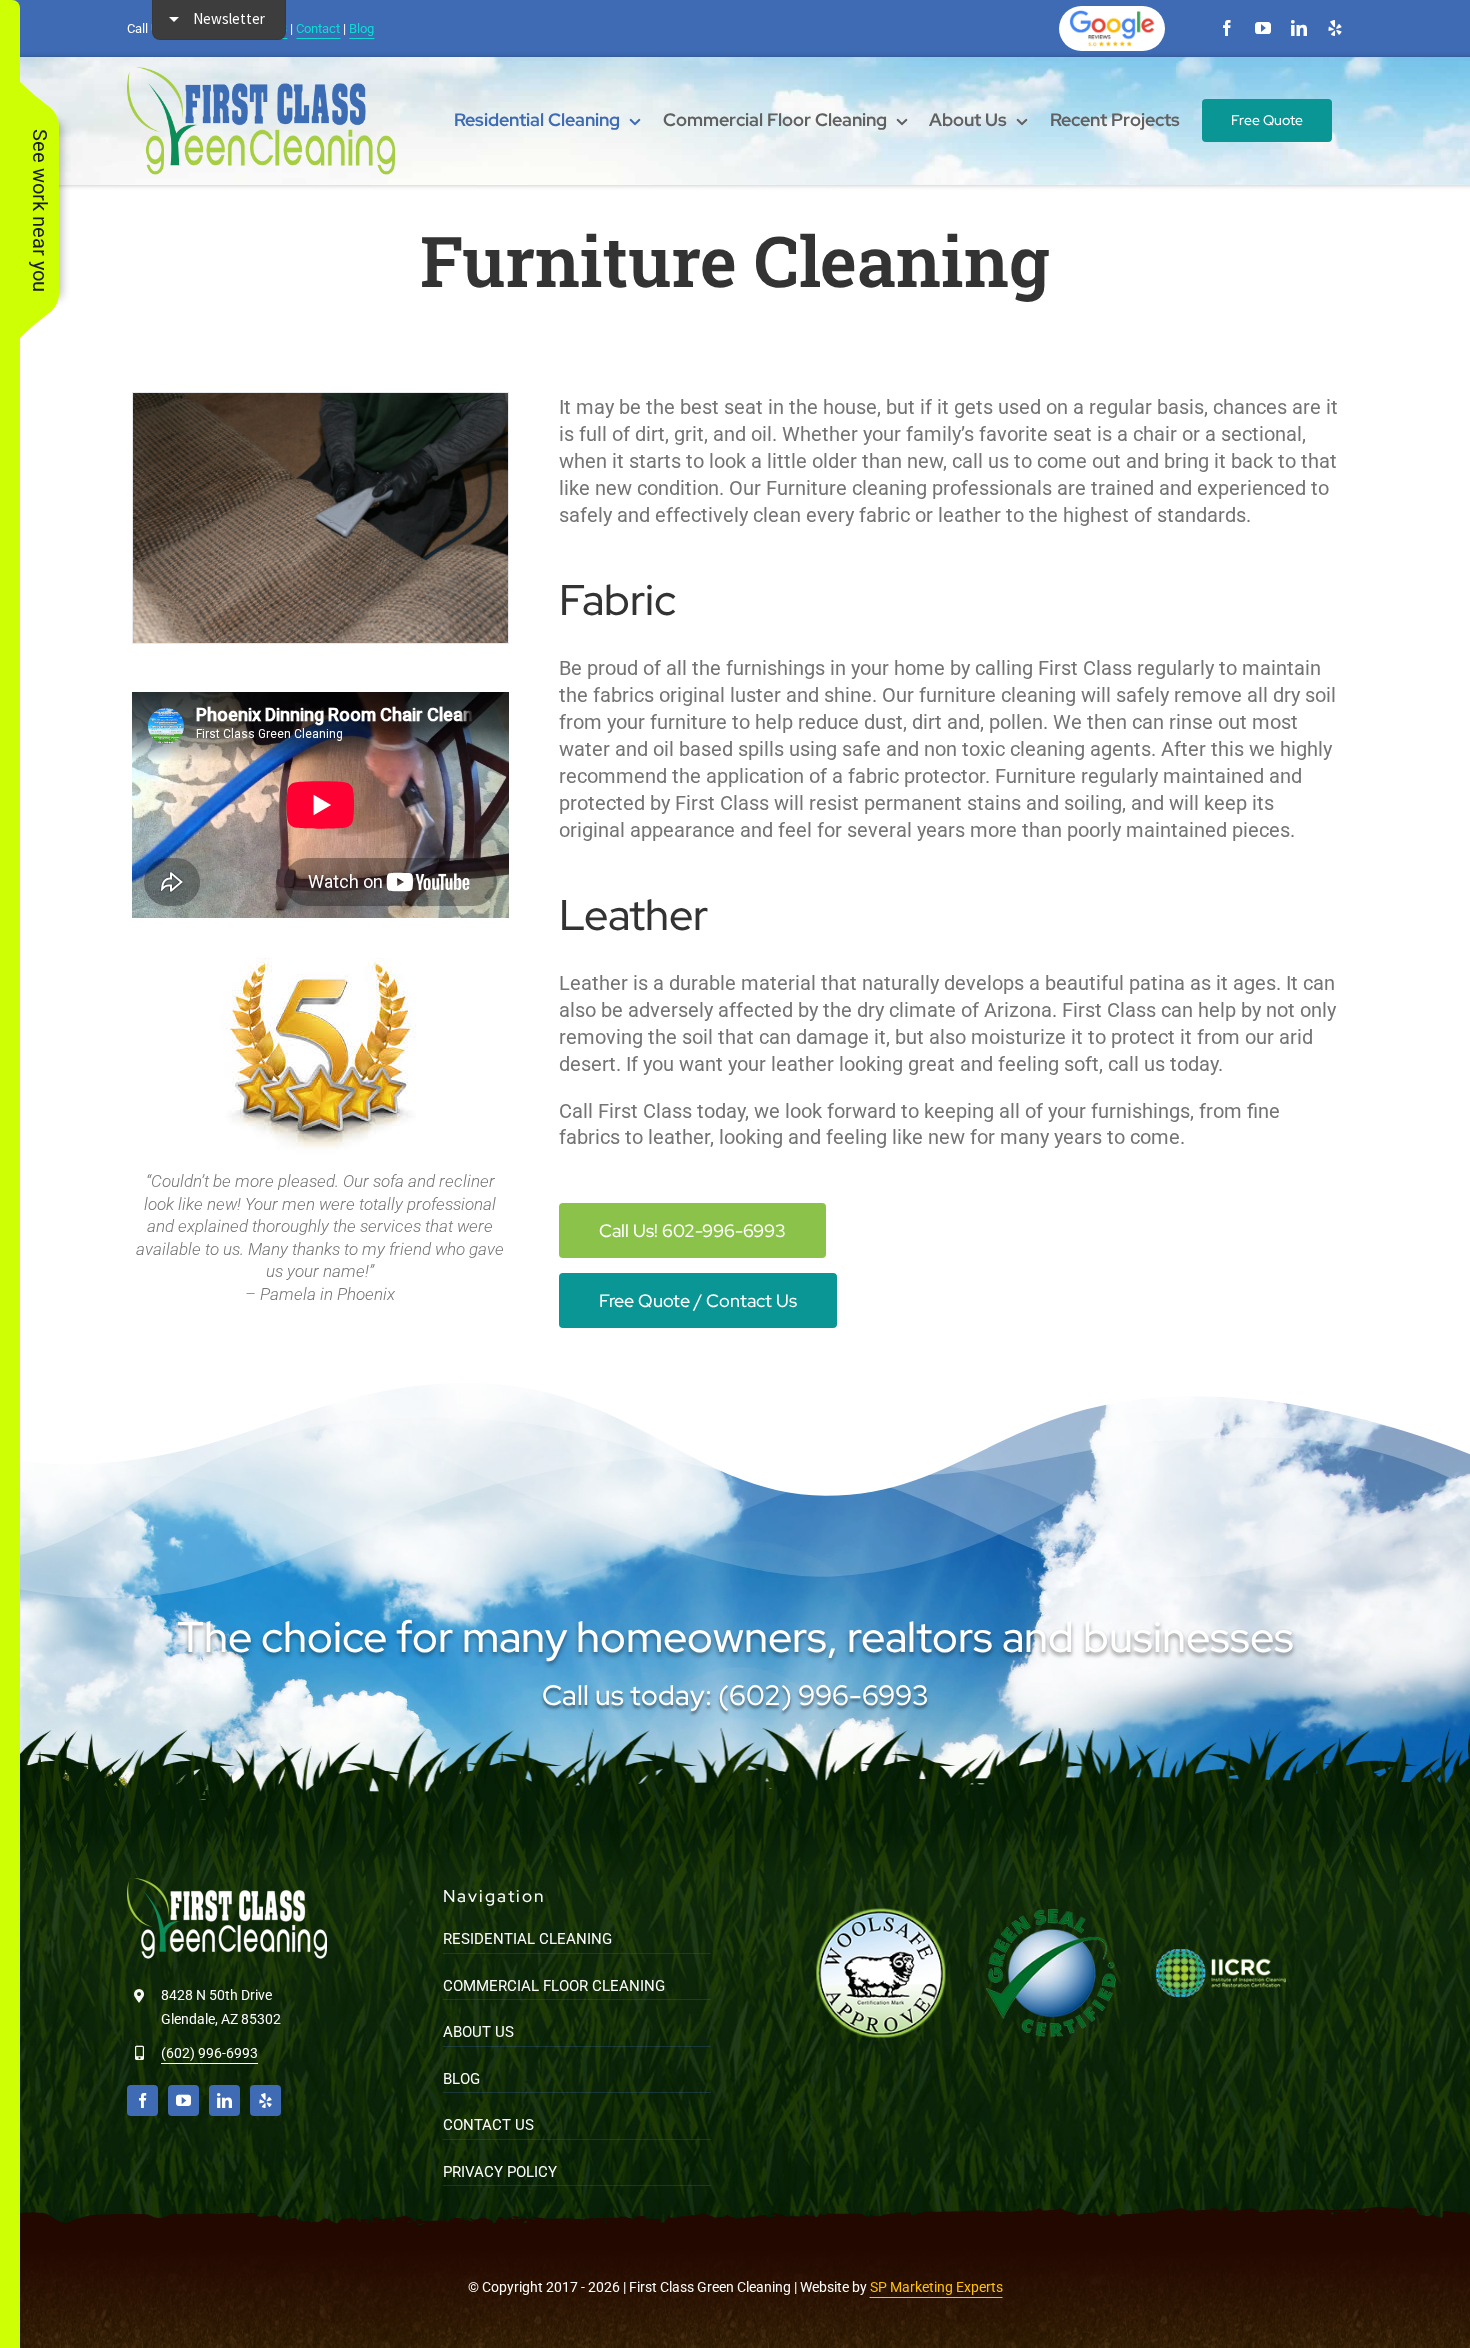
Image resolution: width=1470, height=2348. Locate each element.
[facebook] (1227, 28)
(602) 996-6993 (209, 2053)
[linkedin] (1299, 28)
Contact (318, 28)
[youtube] (1263, 28)
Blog (361, 28)
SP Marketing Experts (936, 2287)
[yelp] (1335, 28)
